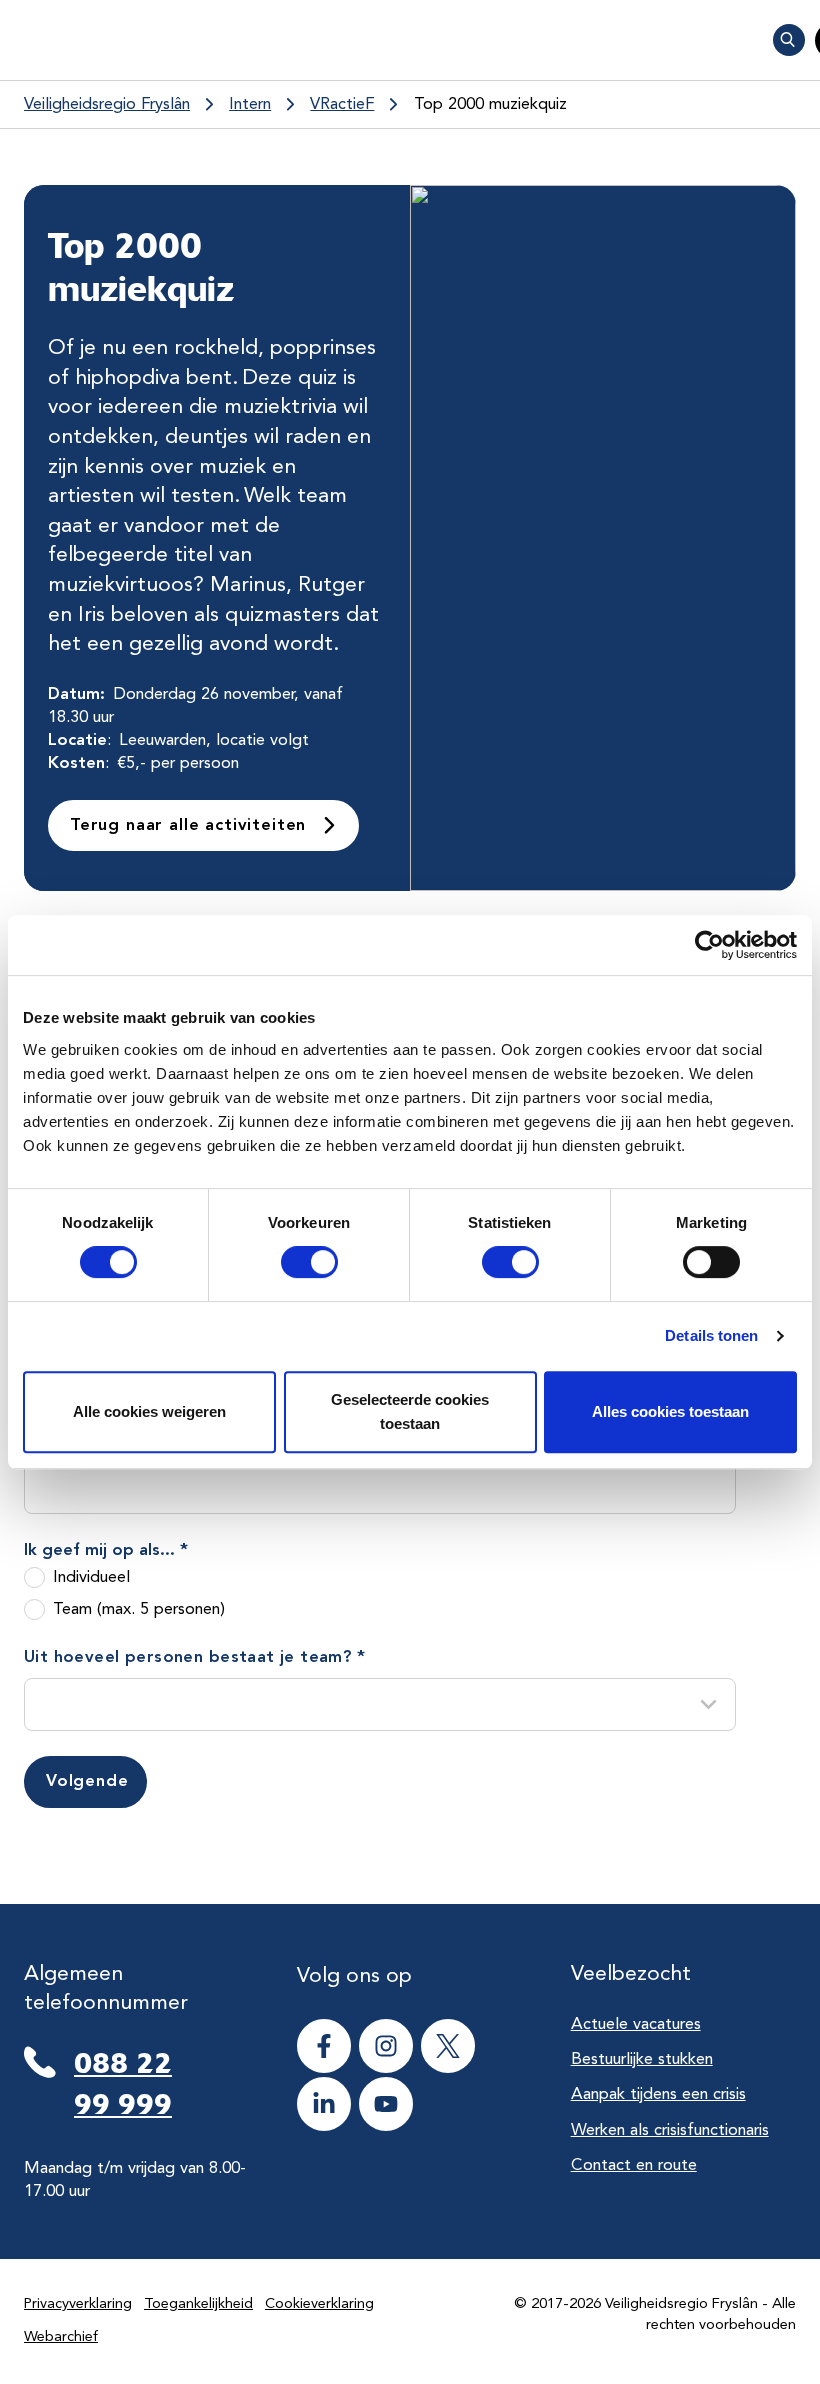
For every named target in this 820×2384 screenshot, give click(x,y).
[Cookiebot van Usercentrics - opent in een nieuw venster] (709, 945)
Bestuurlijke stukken (642, 2059)
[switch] (291, 1262)
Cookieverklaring (319, 2304)
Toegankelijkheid (198, 2304)
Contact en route (634, 2165)
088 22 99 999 (123, 2083)
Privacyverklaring (78, 2304)
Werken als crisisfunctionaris (670, 2130)
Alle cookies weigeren (149, 1411)
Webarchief (61, 2337)
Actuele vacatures (636, 2024)
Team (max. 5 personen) (139, 1609)
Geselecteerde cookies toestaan (410, 1411)
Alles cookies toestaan (670, 1411)
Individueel (91, 1577)
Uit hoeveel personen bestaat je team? (194, 1657)
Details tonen (711, 1335)
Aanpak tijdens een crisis (658, 2094)
